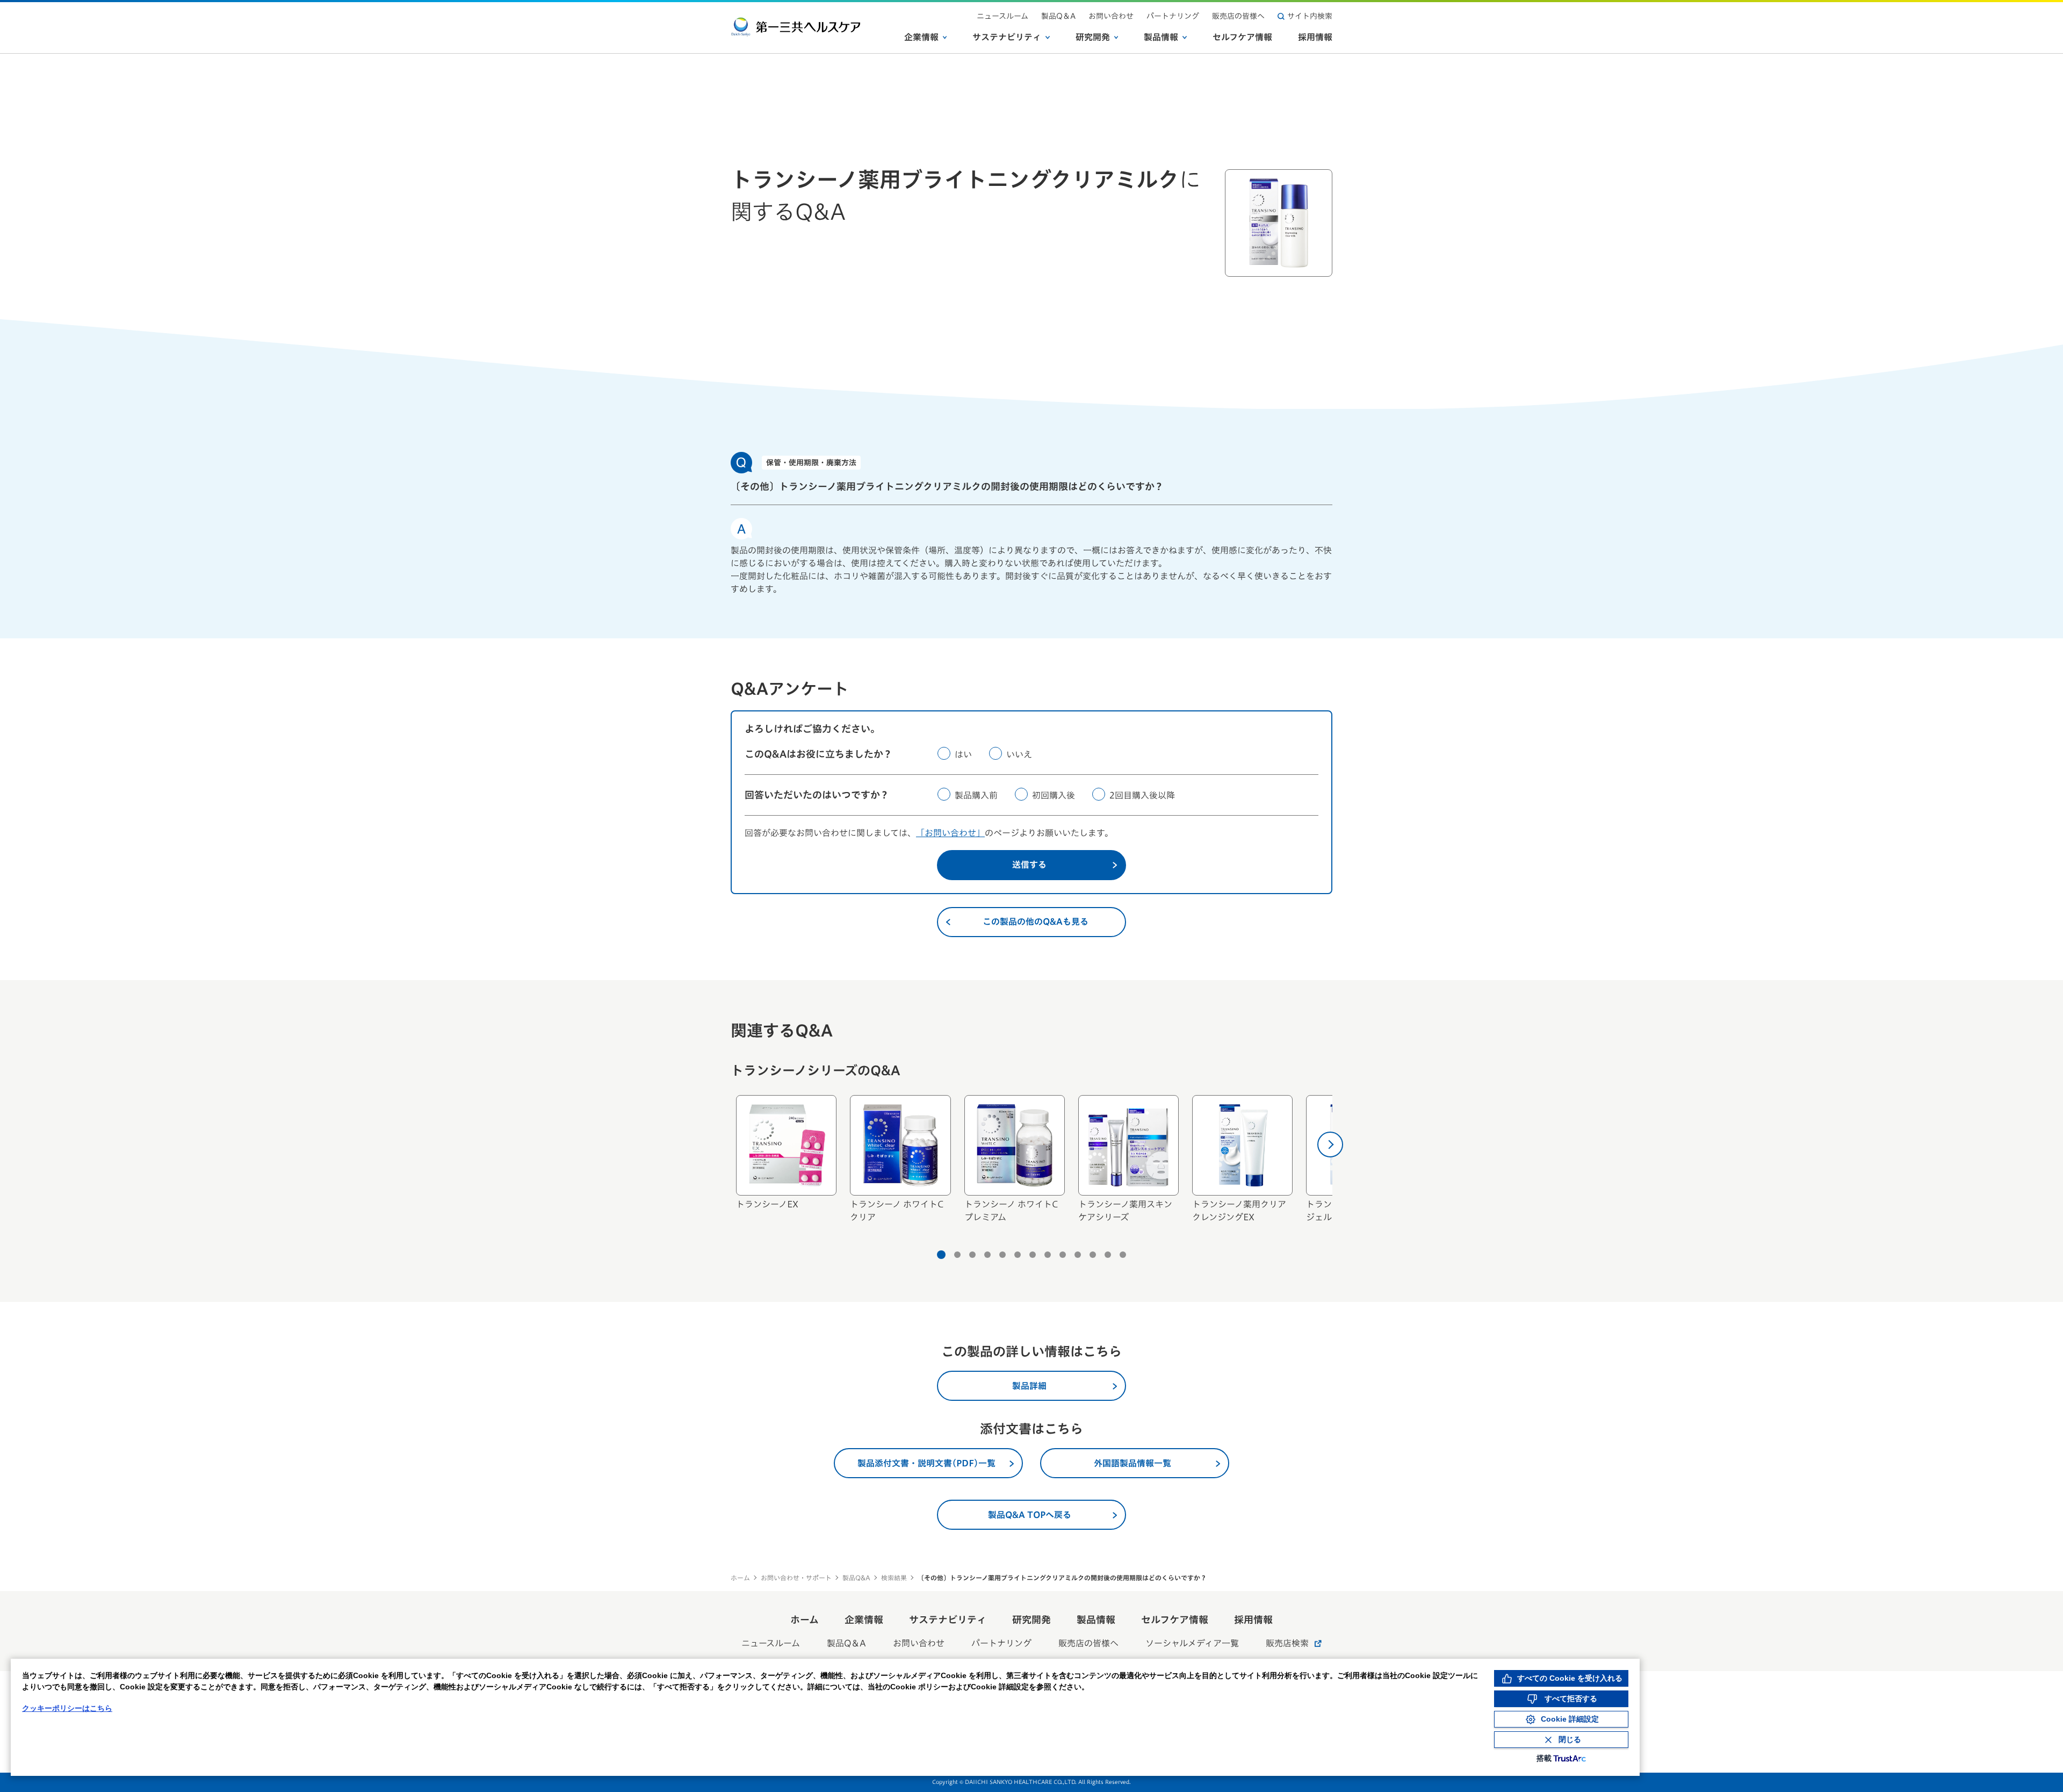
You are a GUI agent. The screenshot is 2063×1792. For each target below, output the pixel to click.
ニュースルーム (1002, 16)
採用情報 (1315, 37)
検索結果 (894, 1578)
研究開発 (1093, 37)
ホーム (740, 1578)
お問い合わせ (1111, 16)
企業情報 (921, 37)
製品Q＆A (1058, 16)
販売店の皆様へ (1238, 16)
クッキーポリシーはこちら (67, 1708)
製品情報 (1161, 37)
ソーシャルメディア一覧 (1192, 1643)
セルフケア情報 (1242, 37)
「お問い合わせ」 (950, 833)
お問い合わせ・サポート (796, 1578)
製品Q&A (856, 1578)
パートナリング (1173, 16)
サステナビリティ (1007, 37)
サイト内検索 (1310, 16)
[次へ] (1330, 1145)
